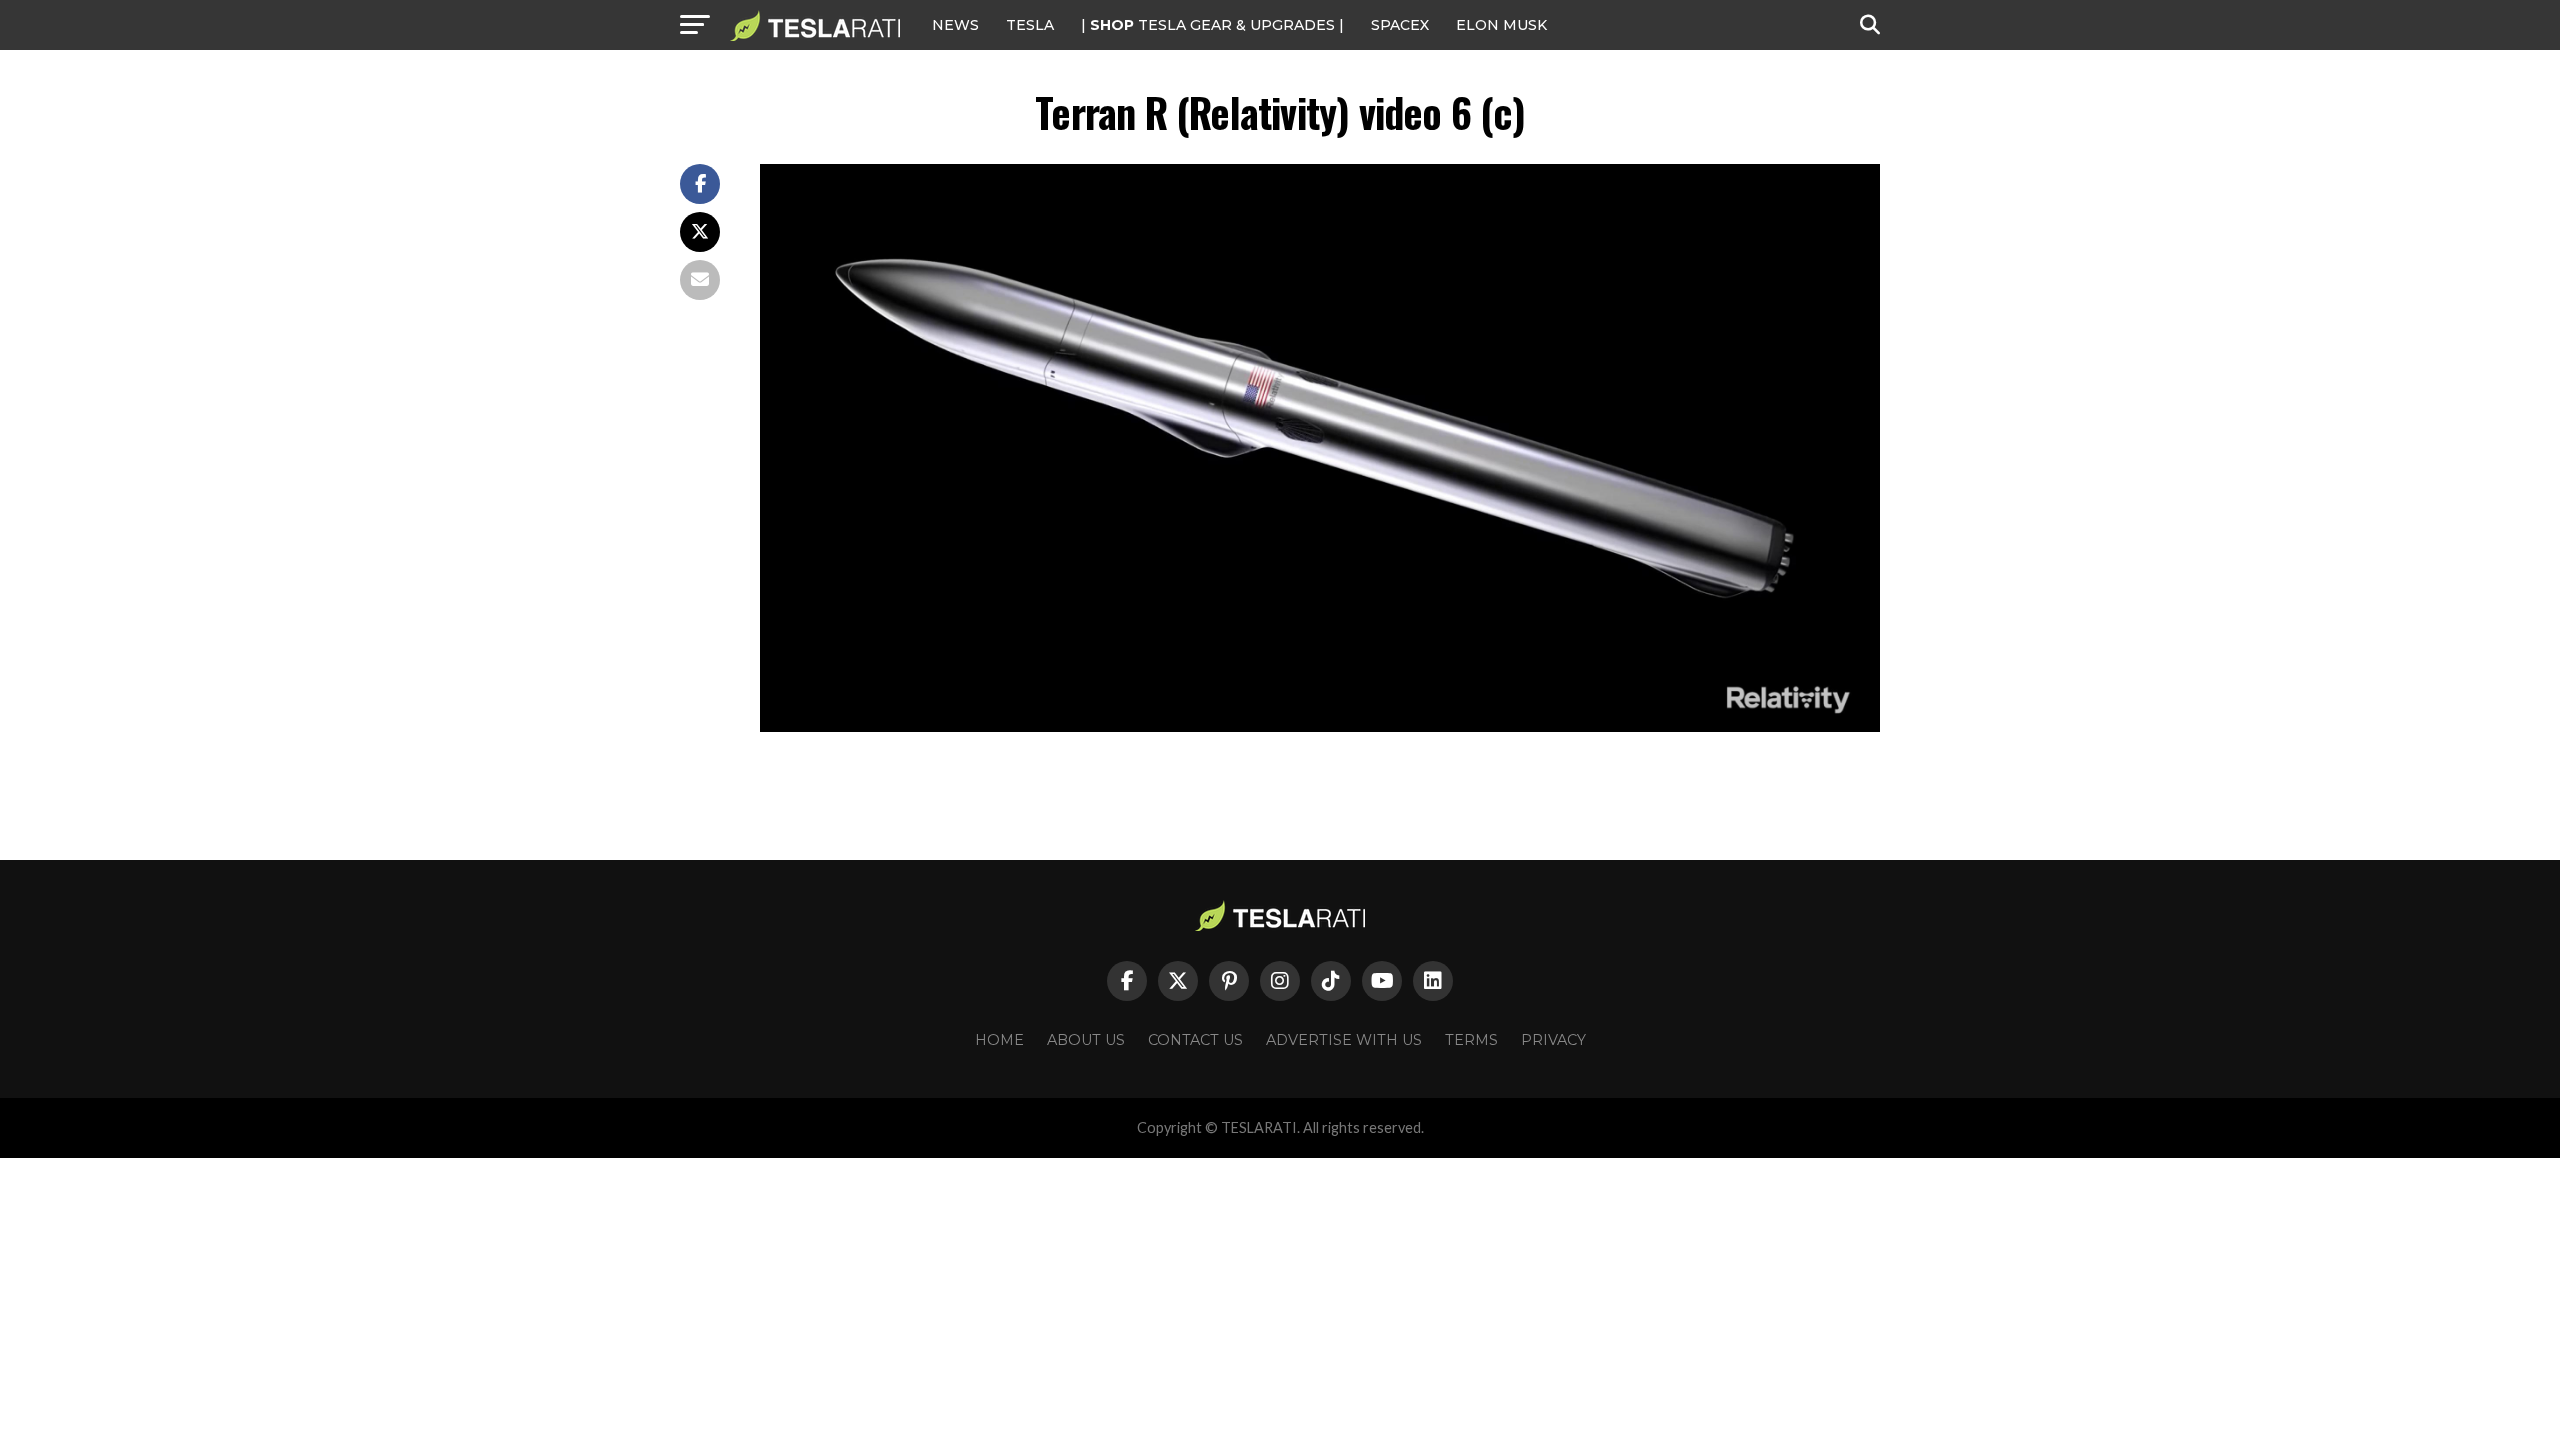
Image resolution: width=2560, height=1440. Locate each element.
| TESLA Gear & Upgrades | (1212, 25)
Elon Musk (1501, 25)
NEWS (955, 25)
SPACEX (1400, 25)
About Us (1086, 1040)
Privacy (1553, 1040)
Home (999, 1040)
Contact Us (1195, 1040)
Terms (1471, 1040)
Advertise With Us (1344, 1040)
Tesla (1030, 25)
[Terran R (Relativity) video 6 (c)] (1320, 726)
